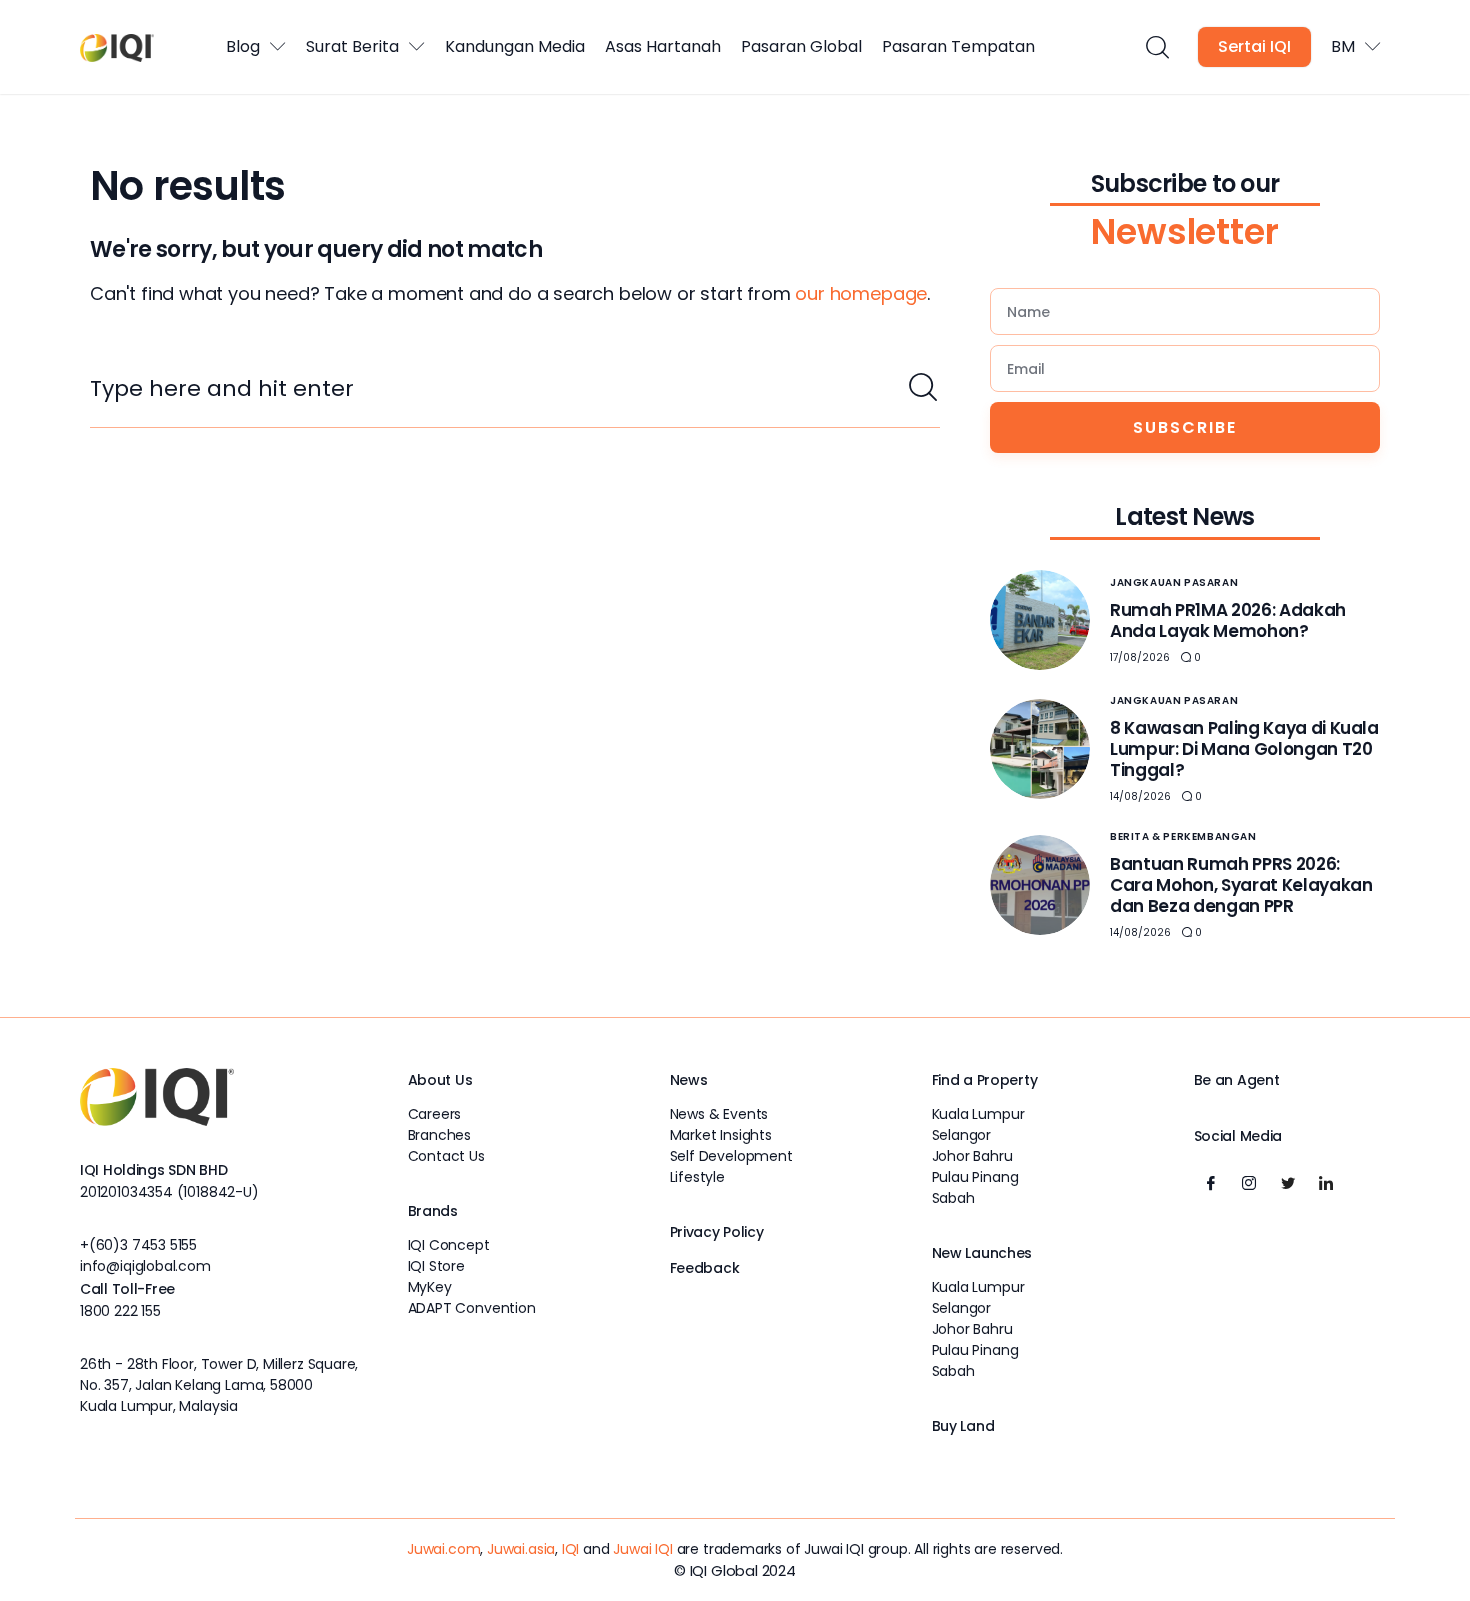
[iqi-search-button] (1156, 47)
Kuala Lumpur (978, 1114)
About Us (440, 1080)
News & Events (719, 1114)
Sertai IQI (1254, 46)
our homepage (861, 293)
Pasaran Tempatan (958, 46)
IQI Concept (449, 1245)
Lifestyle (697, 1177)
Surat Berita (352, 46)
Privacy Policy (717, 1232)
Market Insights (721, 1135)
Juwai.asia (521, 1549)
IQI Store (436, 1266)
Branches (440, 1135)
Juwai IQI (642, 1549)
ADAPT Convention (472, 1308)
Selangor (962, 1135)
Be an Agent (1237, 1080)
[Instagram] (1249, 1183)
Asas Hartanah (663, 46)
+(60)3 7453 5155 (138, 1245)
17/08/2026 (1140, 657)
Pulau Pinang (975, 1177)
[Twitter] (1288, 1183)
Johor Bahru (972, 1156)
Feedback (705, 1268)
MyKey (430, 1287)
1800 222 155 (120, 1311)
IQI (570, 1549)
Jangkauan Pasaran (1174, 582)
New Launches (982, 1253)
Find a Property (985, 1080)
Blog (243, 46)
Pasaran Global (801, 46)
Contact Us (446, 1156)
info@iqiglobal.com (145, 1266)
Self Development (731, 1156)
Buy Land (963, 1426)
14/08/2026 (1140, 796)
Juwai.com (443, 1549)
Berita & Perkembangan (1183, 836)
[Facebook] (1211, 1183)
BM (1343, 46)
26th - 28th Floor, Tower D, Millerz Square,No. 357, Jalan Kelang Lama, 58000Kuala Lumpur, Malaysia (219, 1385)
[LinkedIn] (1326, 1183)
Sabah (953, 1198)
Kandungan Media (515, 46)
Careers (435, 1114)
